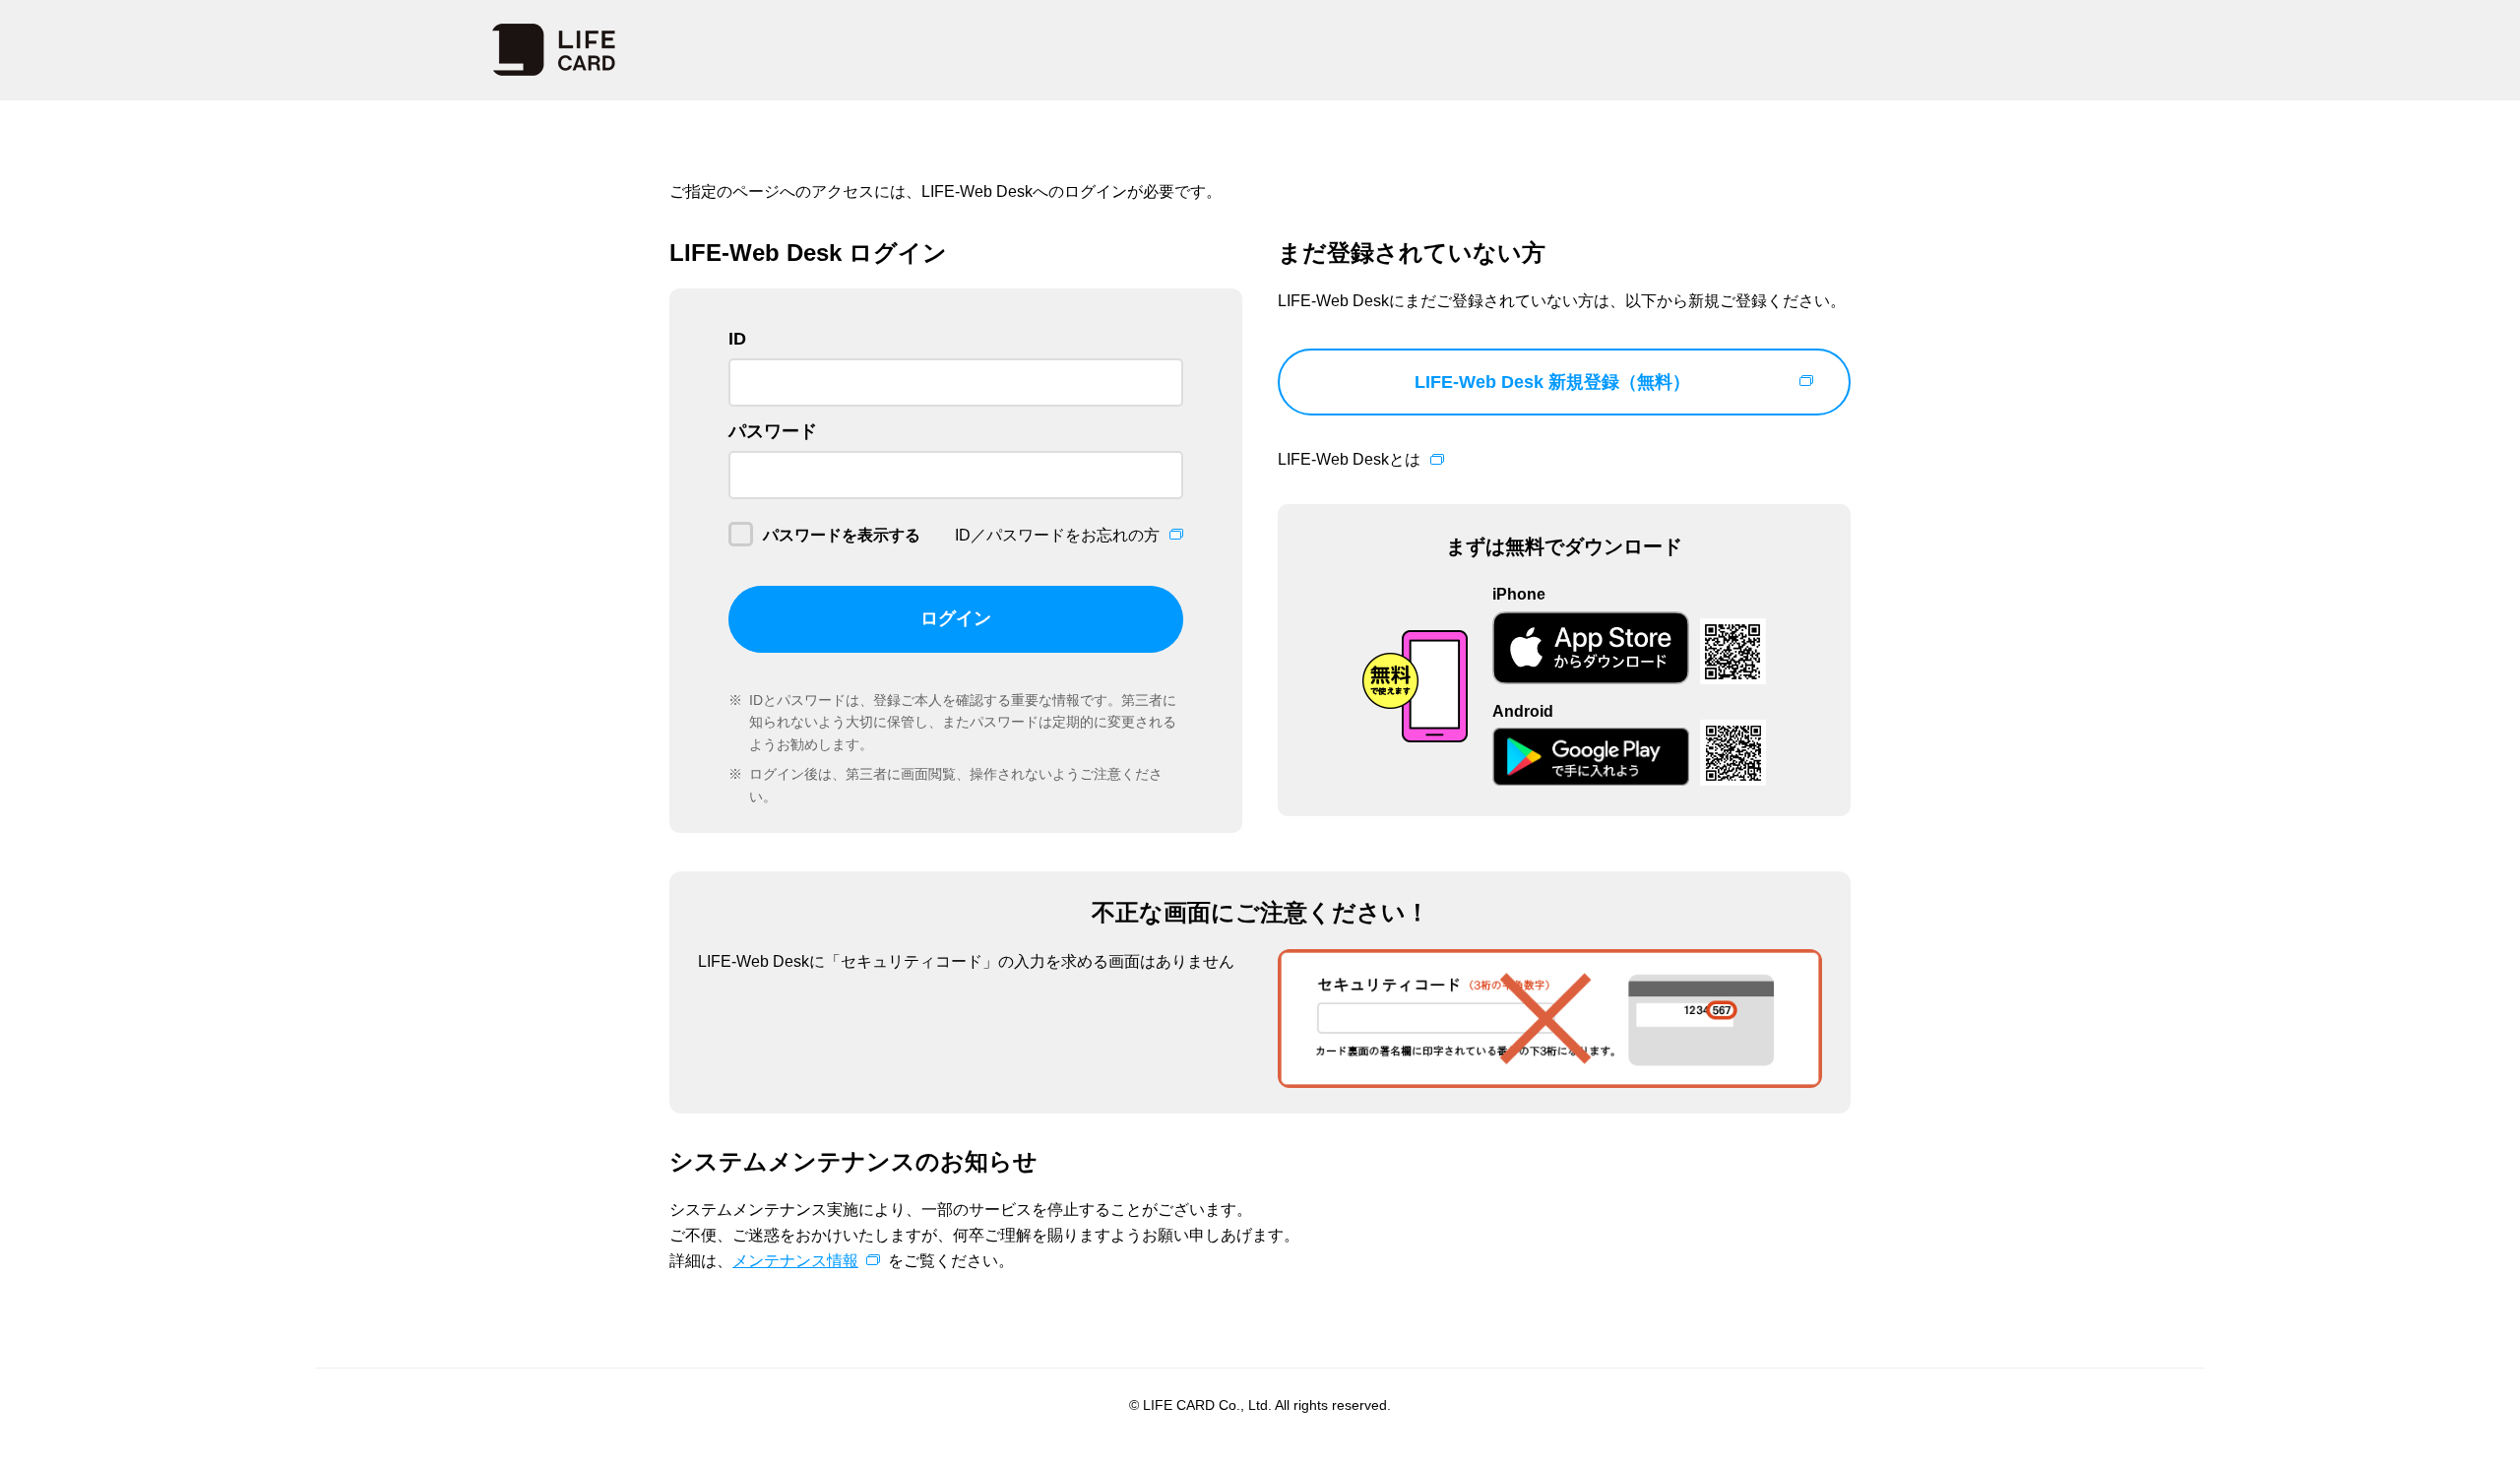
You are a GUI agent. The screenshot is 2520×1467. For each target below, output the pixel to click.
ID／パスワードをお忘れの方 (1057, 535)
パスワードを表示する (842, 535)
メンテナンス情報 (795, 1261)
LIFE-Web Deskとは (1349, 459)
